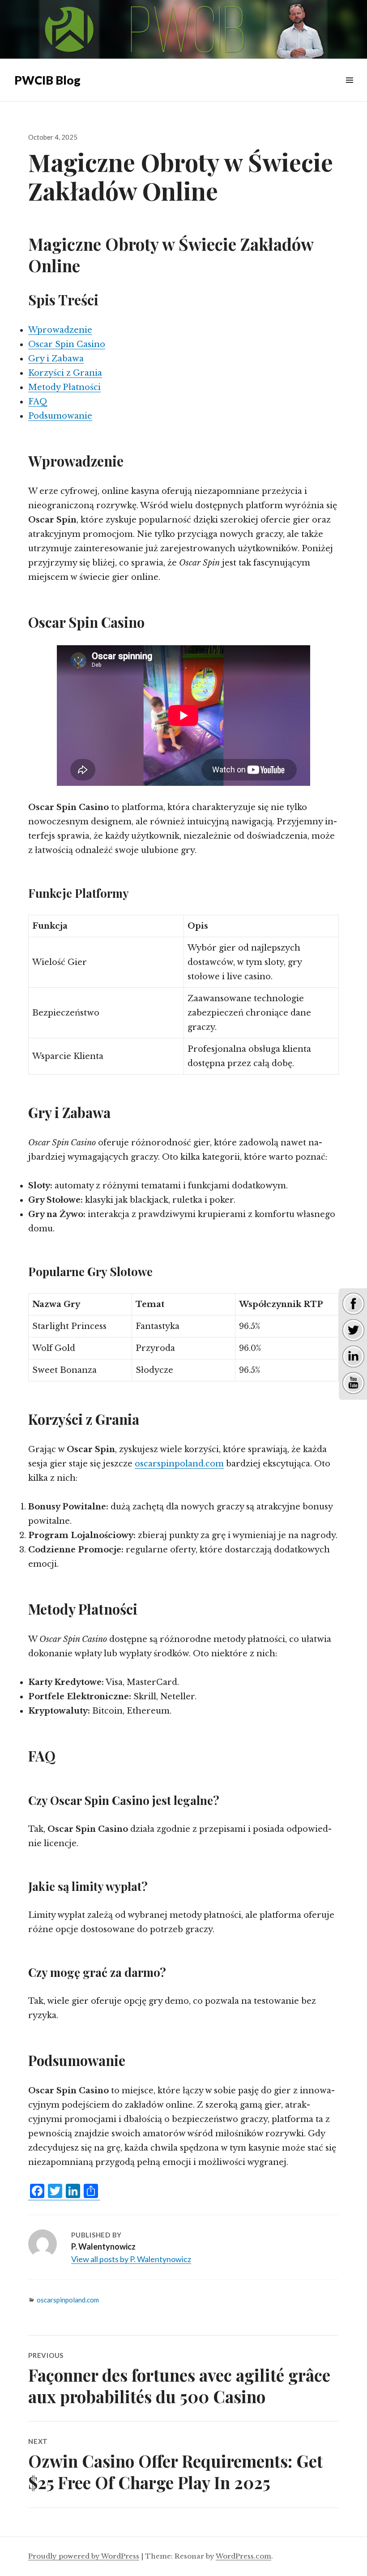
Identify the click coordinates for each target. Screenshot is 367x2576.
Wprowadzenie (60, 330)
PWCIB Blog (47, 80)
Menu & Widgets (349, 90)
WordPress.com (243, 2556)
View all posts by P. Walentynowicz (131, 2259)
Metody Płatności (64, 387)
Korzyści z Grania (65, 373)
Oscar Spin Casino (67, 344)
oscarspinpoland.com (179, 1464)
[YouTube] (353, 1382)
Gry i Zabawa (56, 359)
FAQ (38, 402)
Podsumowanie (60, 416)
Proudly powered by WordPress (84, 2556)
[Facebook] (353, 1303)
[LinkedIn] (353, 1356)
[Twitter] (353, 1329)
